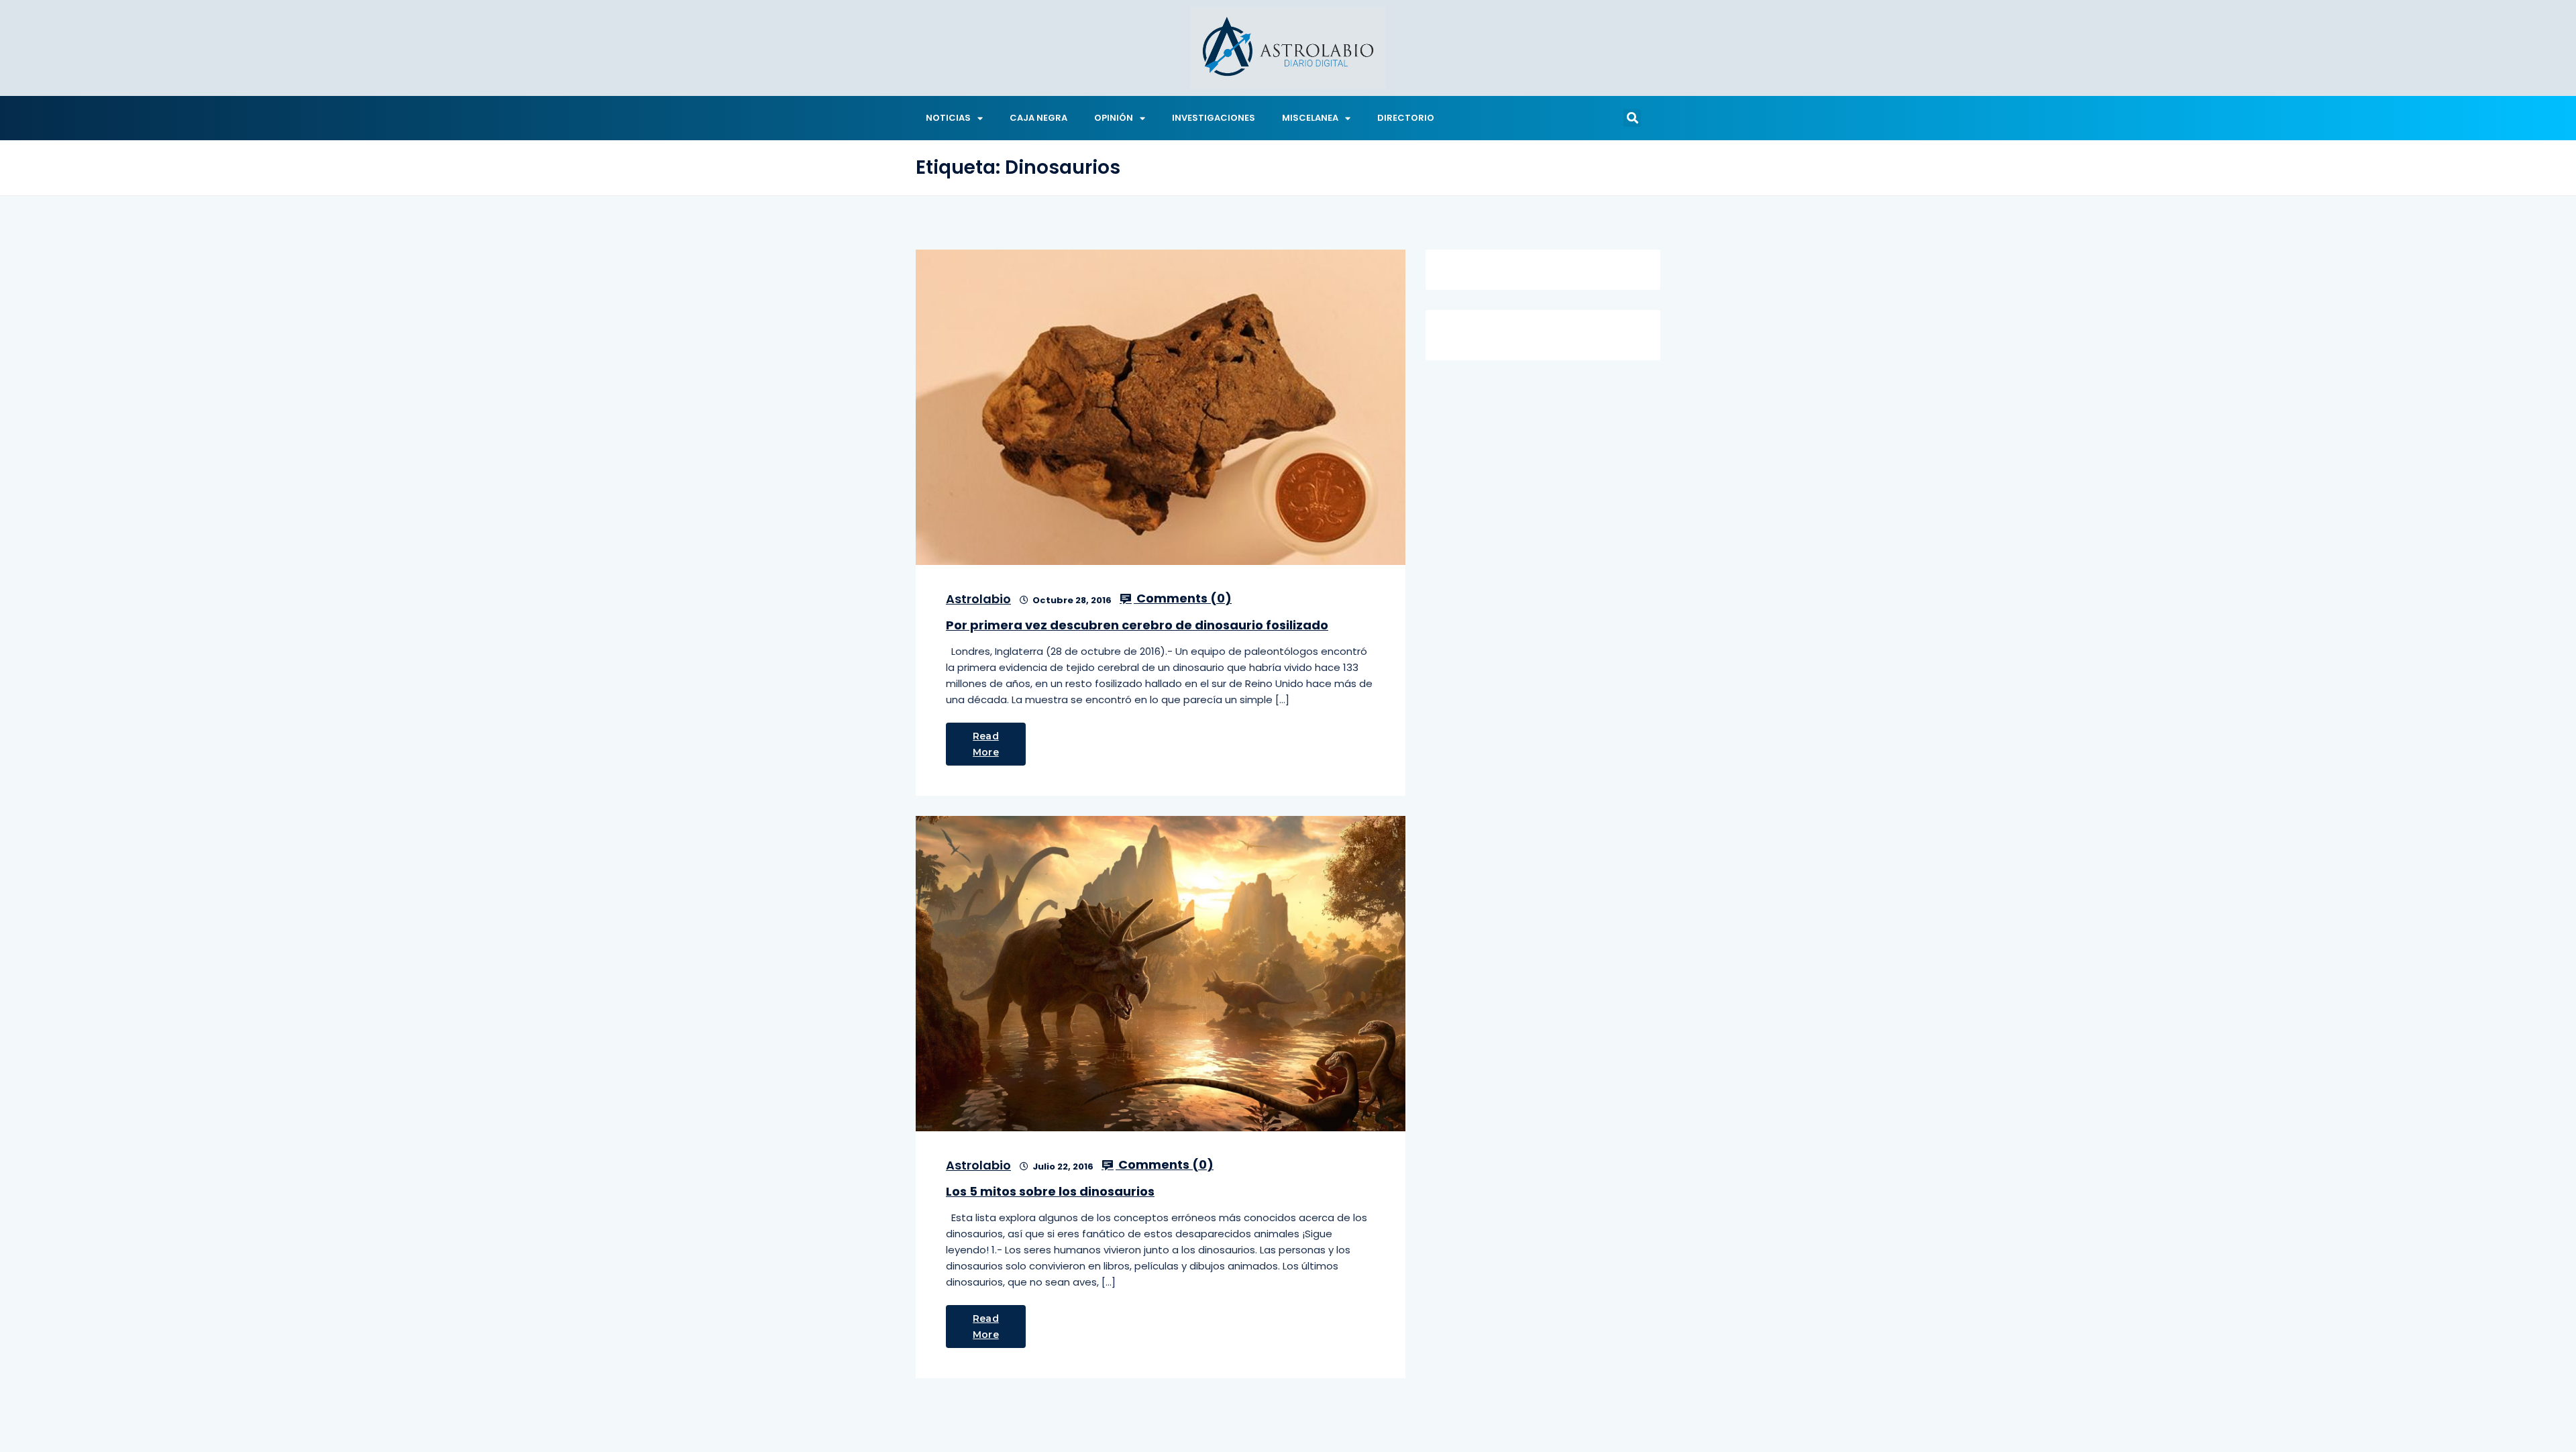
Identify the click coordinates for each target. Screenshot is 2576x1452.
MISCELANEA (1310, 118)
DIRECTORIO (1406, 118)
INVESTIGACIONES (1214, 118)
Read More (986, 744)
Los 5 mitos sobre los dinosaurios (1050, 1191)
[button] (1632, 118)
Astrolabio (978, 599)
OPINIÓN (1114, 118)
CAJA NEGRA (1038, 118)
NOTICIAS (948, 118)
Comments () (1183, 599)
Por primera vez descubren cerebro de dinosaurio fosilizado (1137, 625)
